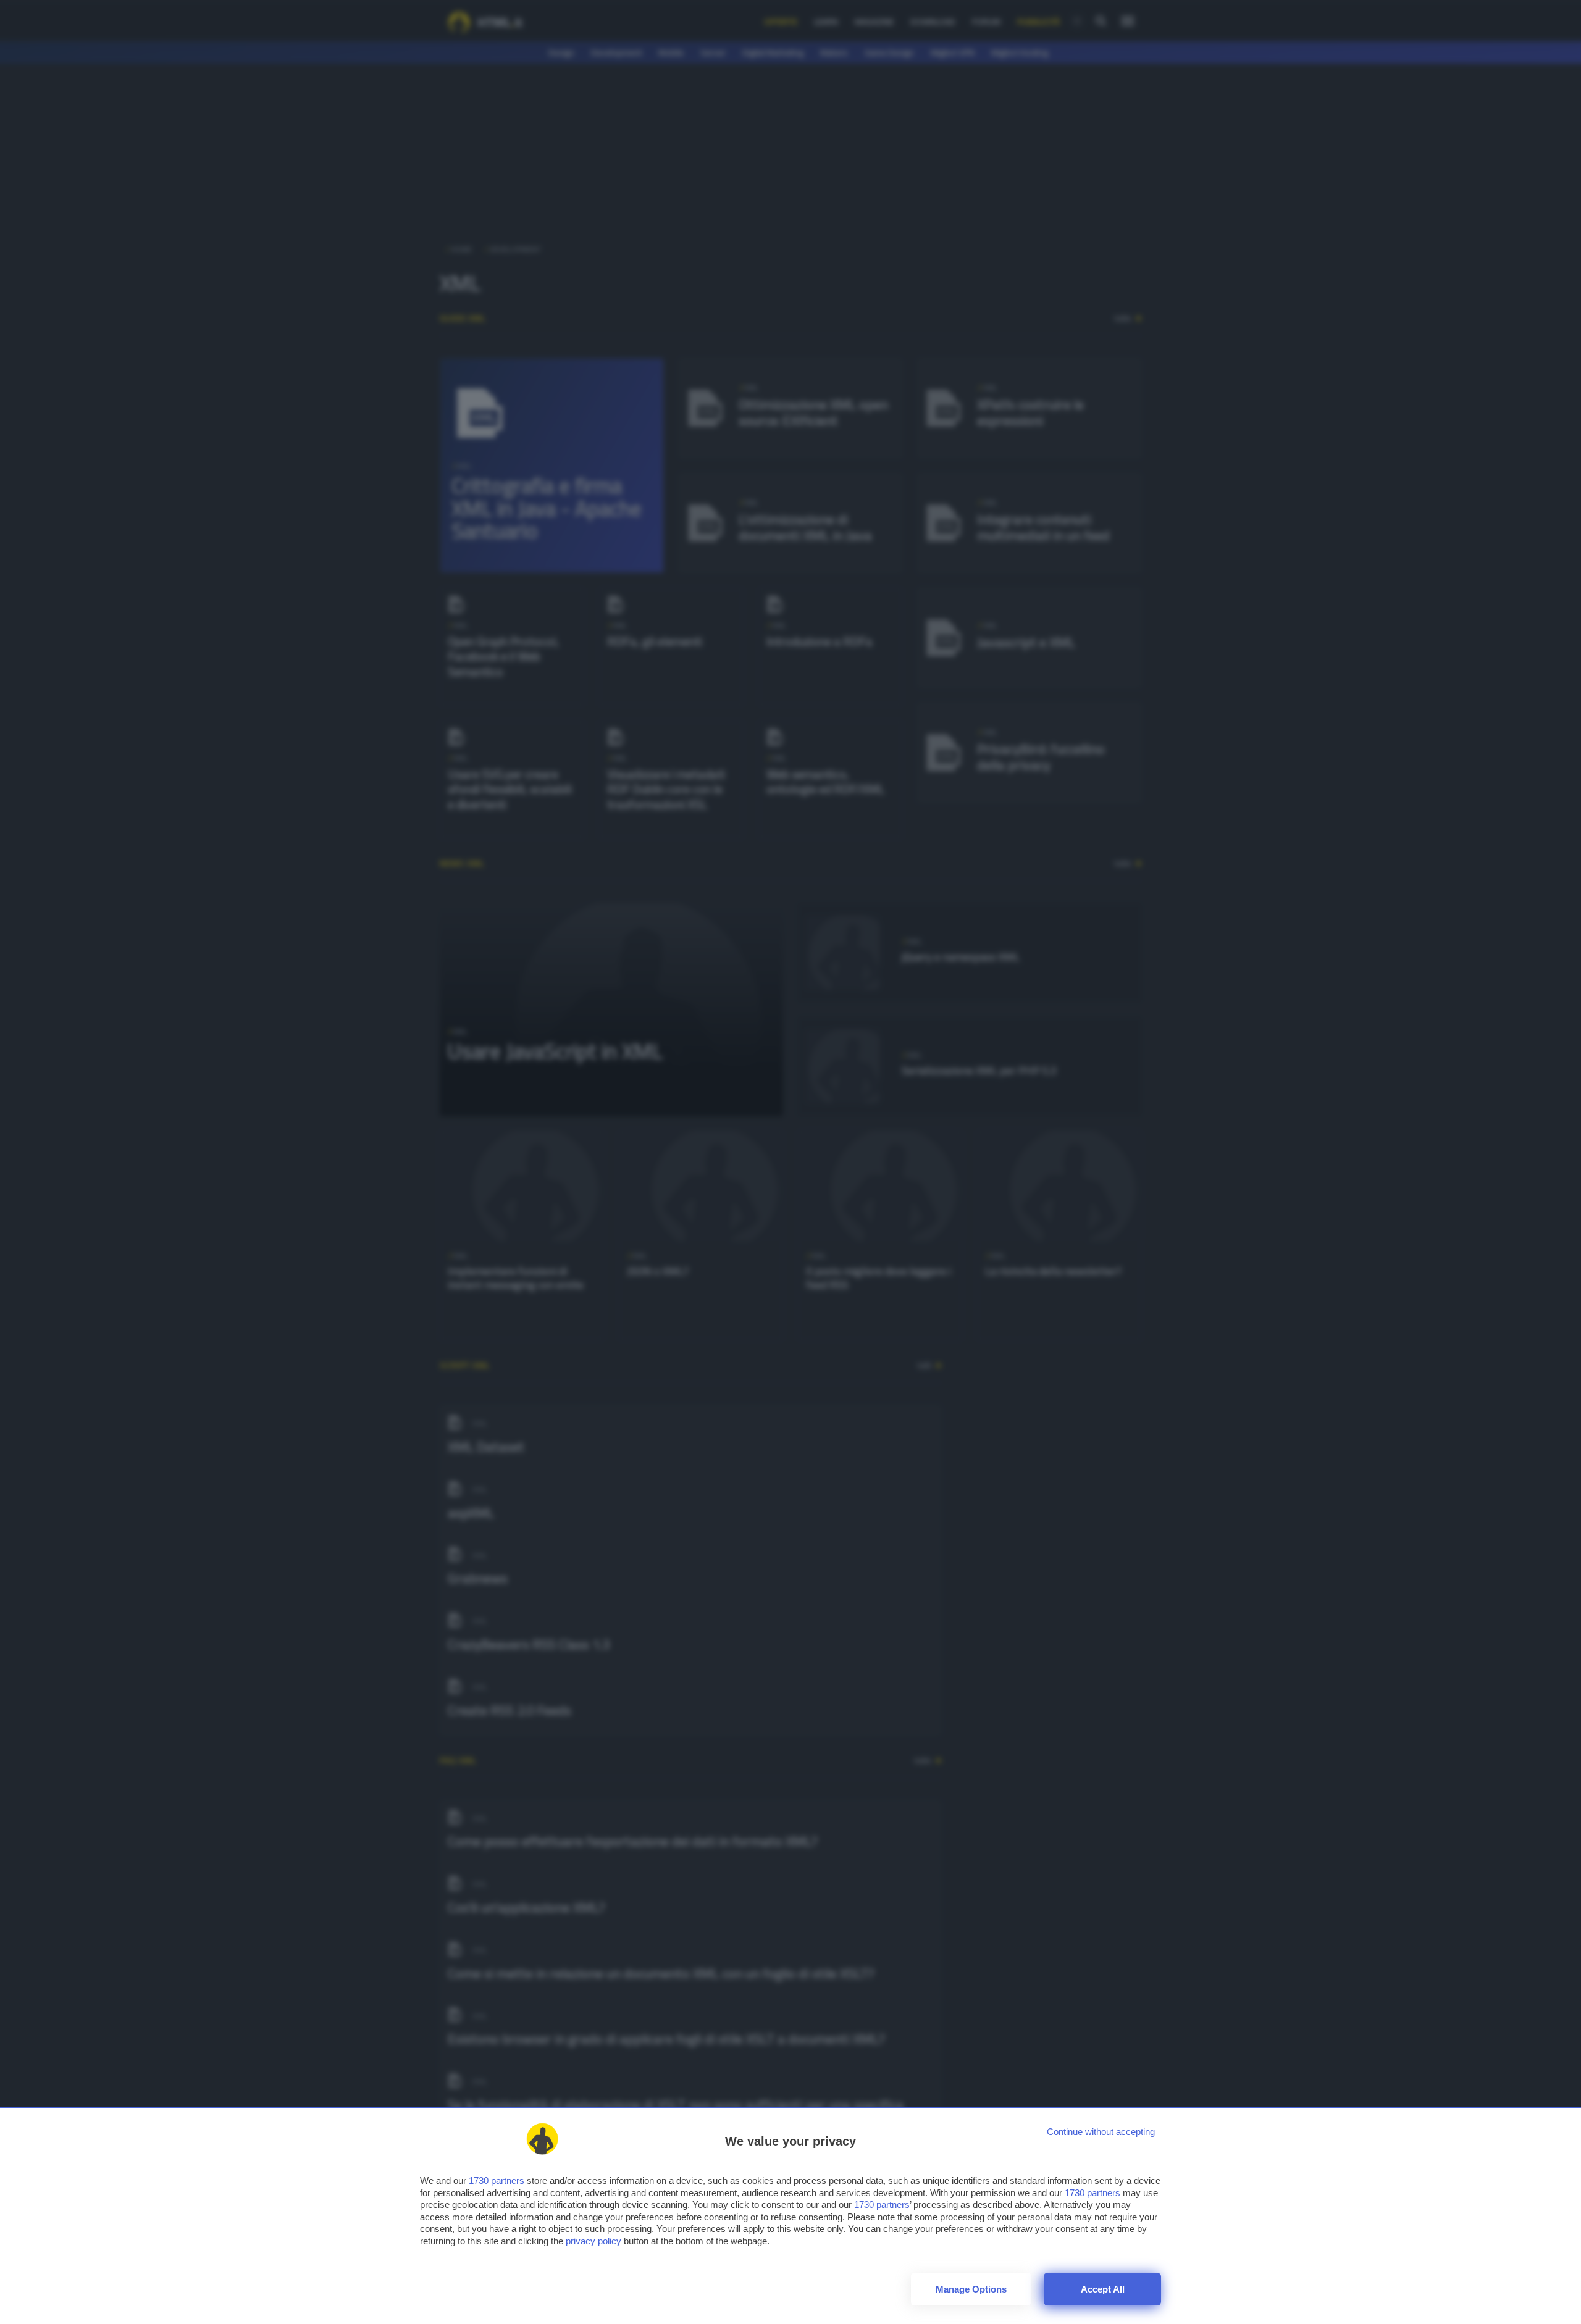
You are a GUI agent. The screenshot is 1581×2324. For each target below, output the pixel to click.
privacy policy (593, 2241)
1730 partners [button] (497, 2180)
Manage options (971, 2289)
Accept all (1103, 2289)
